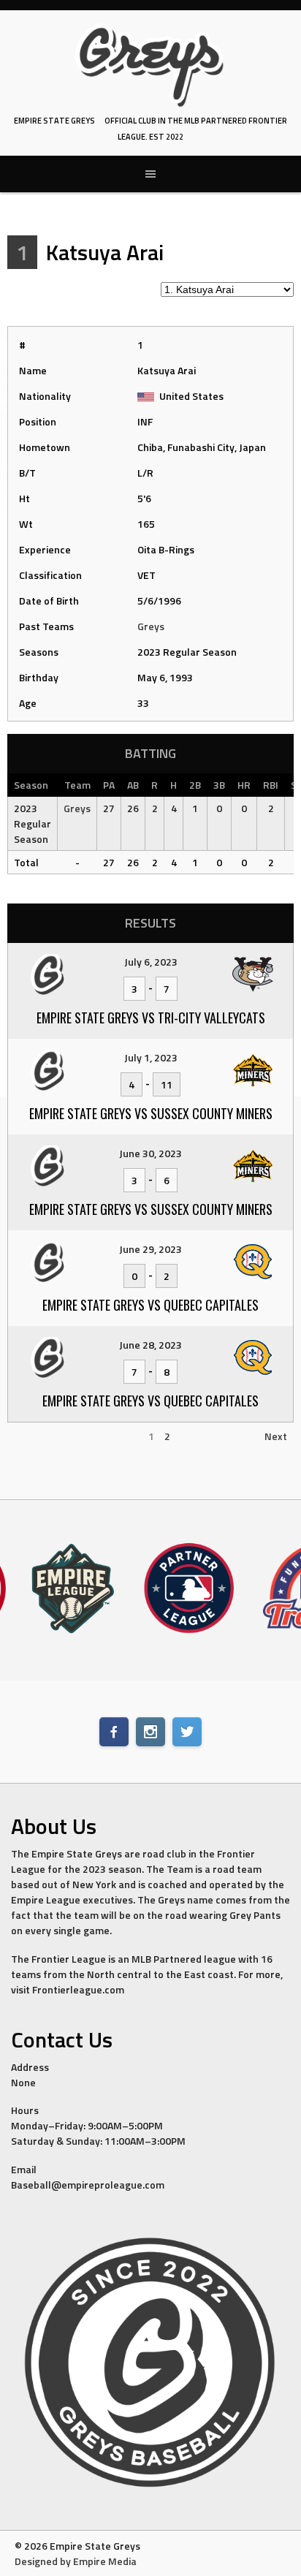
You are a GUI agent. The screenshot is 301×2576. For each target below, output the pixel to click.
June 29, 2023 (150, 1249)
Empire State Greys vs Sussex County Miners (151, 1113)
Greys (151, 626)
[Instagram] (150, 1732)
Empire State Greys (54, 121)
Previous (34, 1436)
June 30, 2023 (150, 1153)
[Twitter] (187, 1732)
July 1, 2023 (151, 1057)
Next (276, 1436)
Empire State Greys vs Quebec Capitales (150, 1305)
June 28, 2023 (150, 1345)
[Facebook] (114, 1732)
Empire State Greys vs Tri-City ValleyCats (151, 1018)
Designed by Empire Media (76, 2561)
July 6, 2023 (151, 962)
